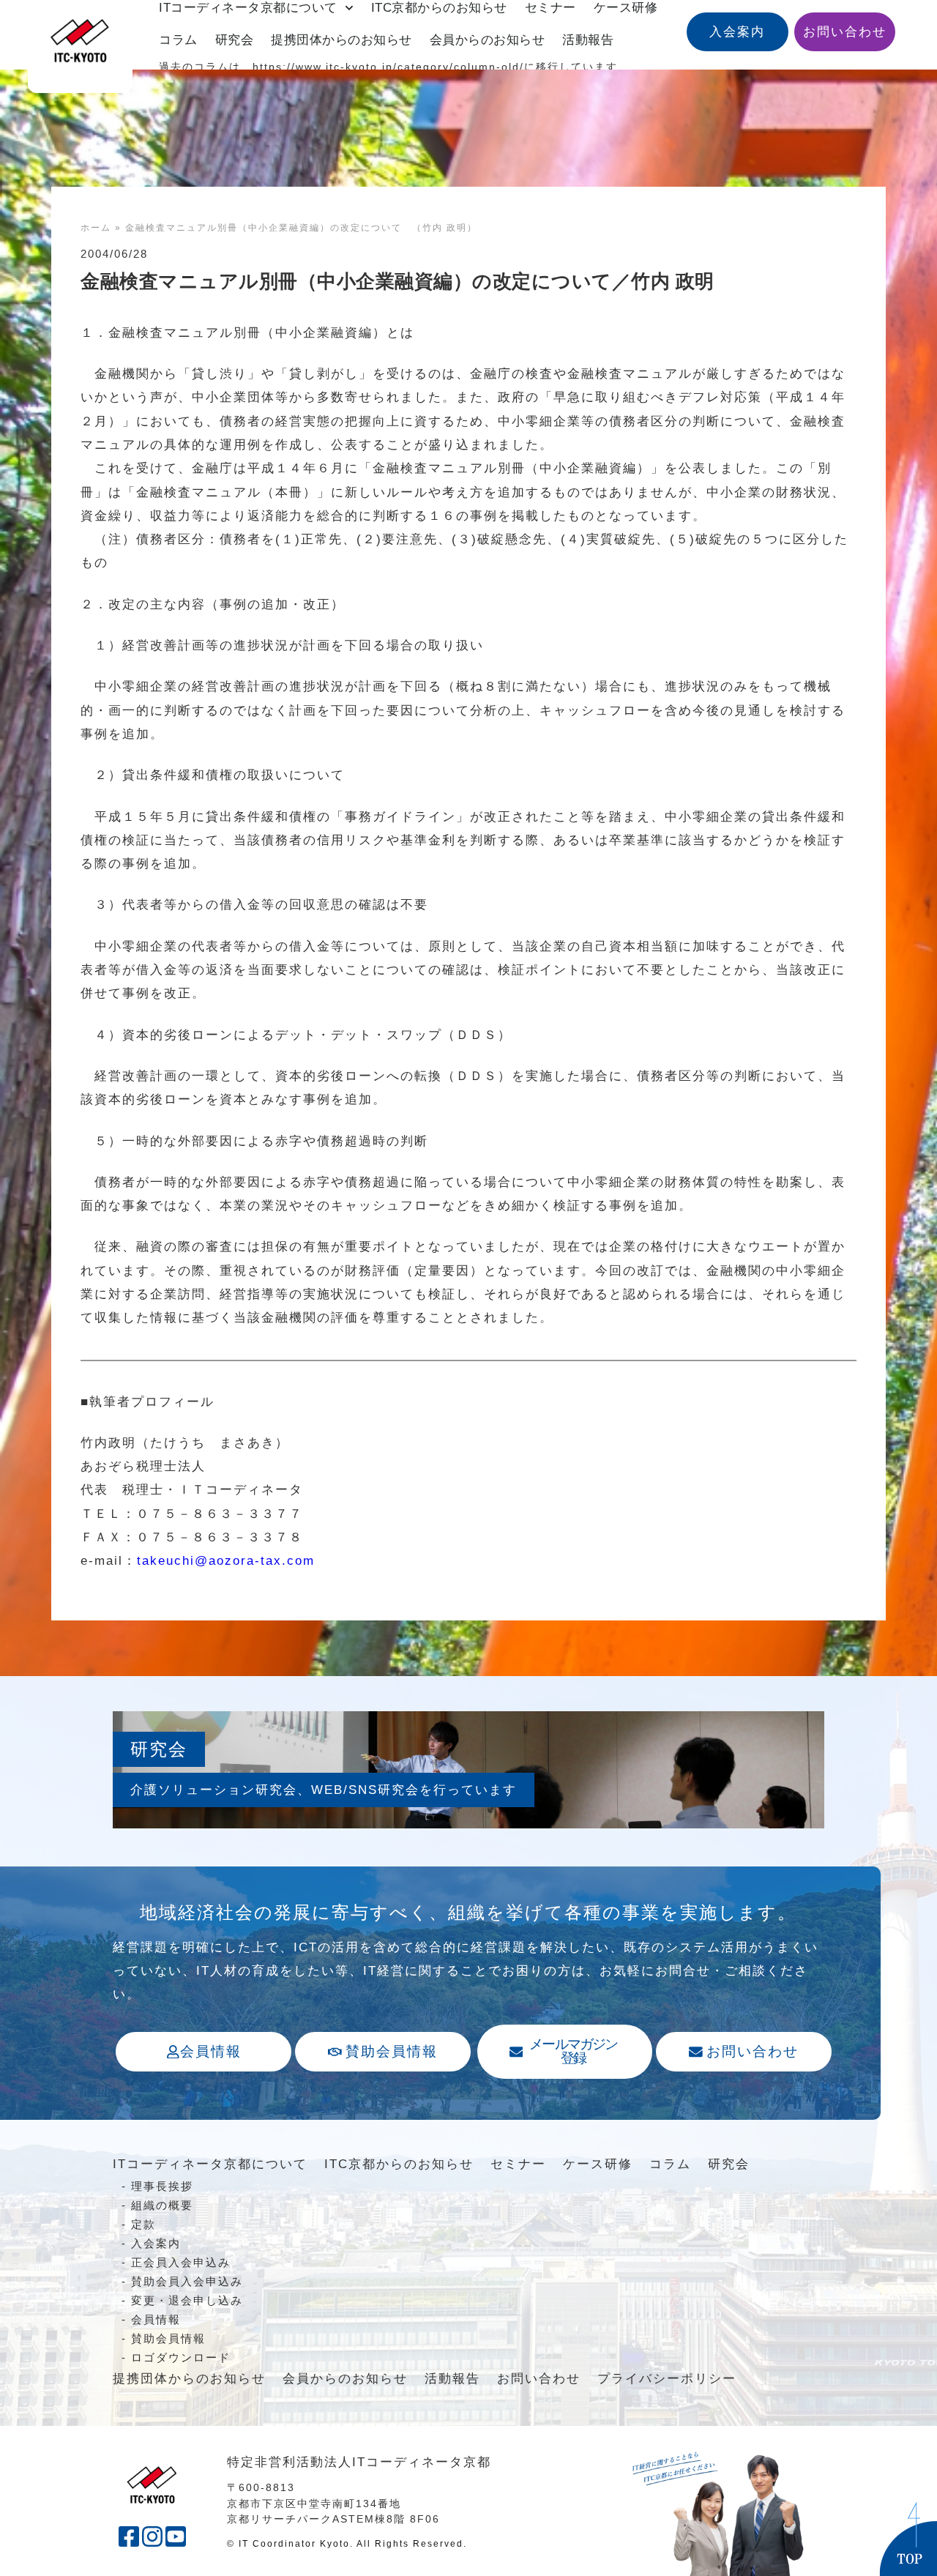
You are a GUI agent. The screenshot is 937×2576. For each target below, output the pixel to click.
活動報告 (588, 40)
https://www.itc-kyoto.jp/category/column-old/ (388, 67)
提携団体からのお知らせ (341, 40)
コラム (178, 40)
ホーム (96, 228)
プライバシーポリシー (667, 2379)
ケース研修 (598, 2164)
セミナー (518, 2164)
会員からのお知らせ (488, 40)
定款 (143, 2224)
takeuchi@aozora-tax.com (226, 1561)
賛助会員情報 (168, 2338)
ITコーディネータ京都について (210, 2164)
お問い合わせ (539, 2379)
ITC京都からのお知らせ (399, 2164)
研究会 (235, 40)
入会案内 (156, 2243)
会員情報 (156, 2319)
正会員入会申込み (181, 2262)
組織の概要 (162, 2205)
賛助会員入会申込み (187, 2281)
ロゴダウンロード (181, 2357)
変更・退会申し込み (187, 2300)
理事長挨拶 (162, 2186)
